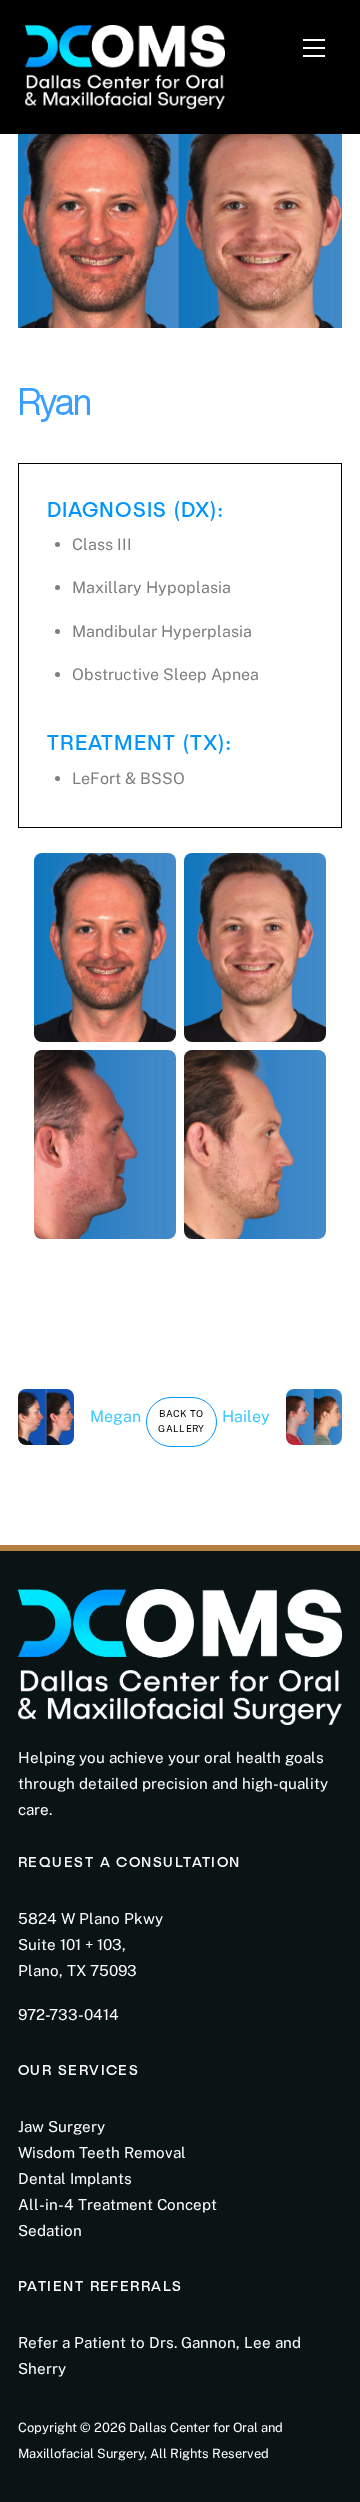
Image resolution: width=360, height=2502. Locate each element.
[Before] (105, 1028)
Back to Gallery (181, 1420)
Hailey (246, 1416)
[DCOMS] (125, 63)
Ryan (54, 401)
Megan (115, 1416)
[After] (255, 1028)
